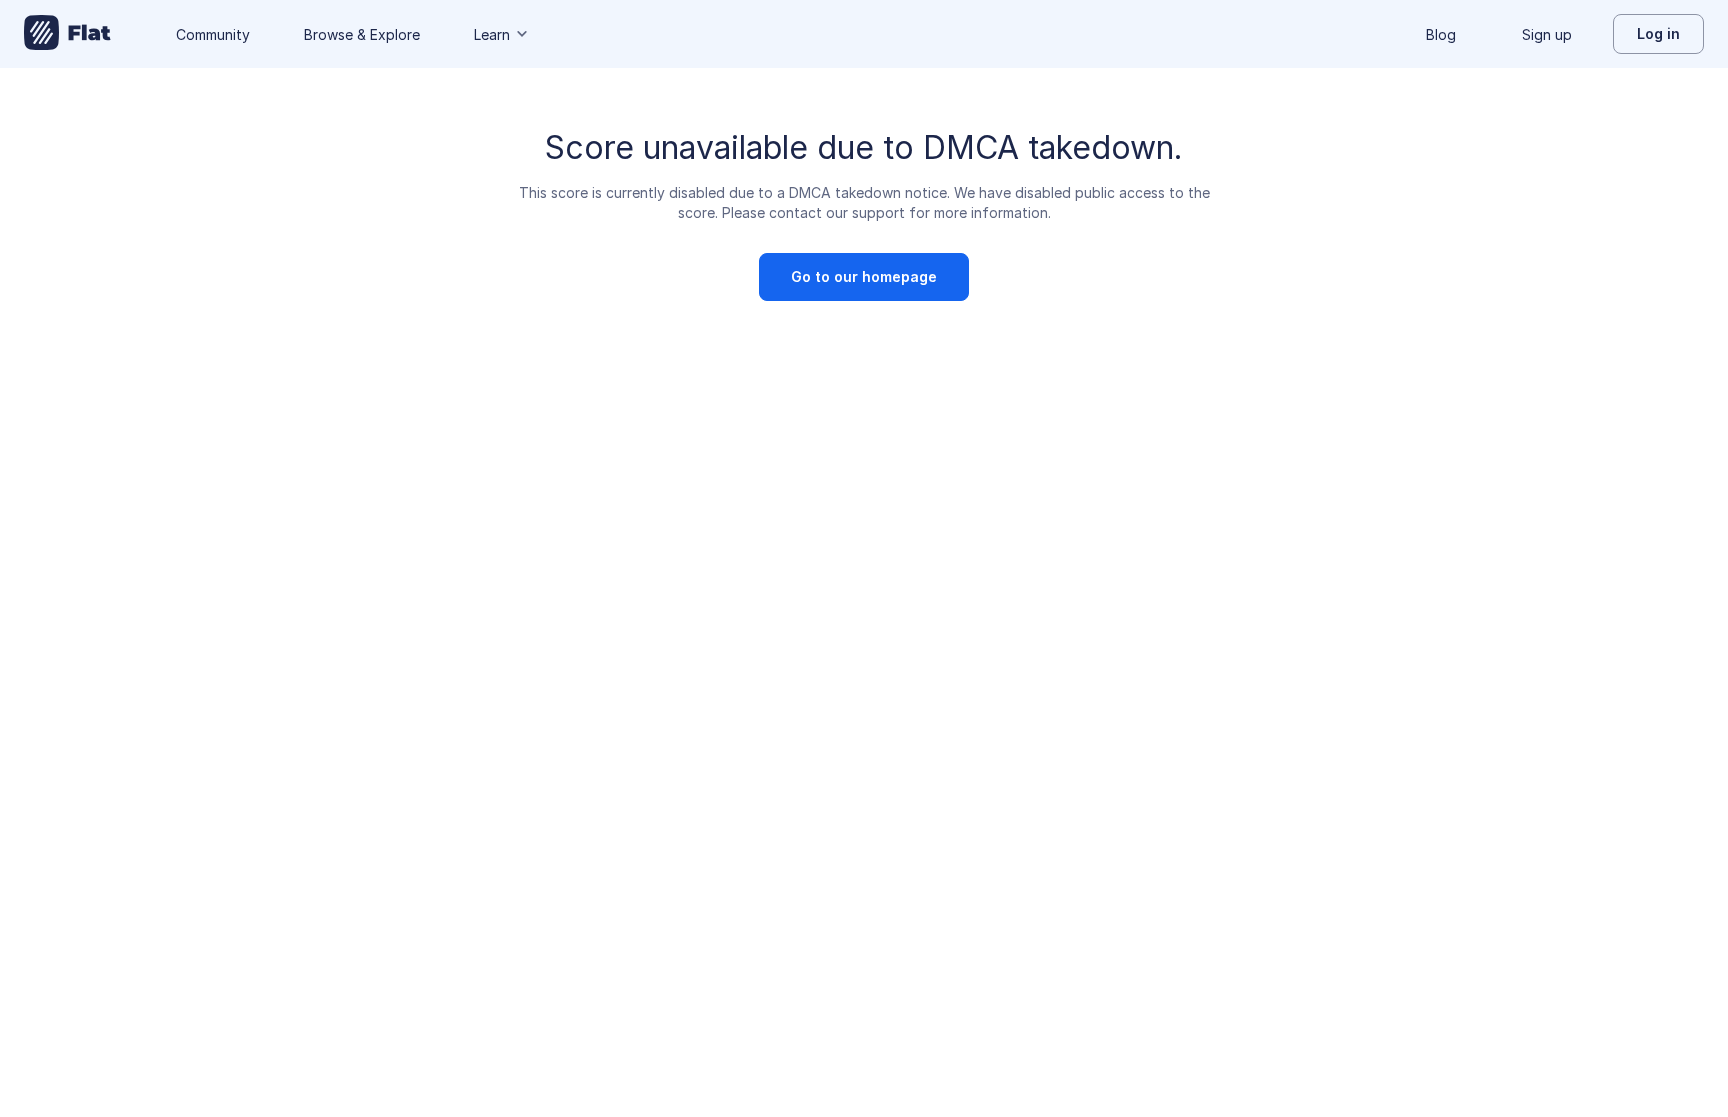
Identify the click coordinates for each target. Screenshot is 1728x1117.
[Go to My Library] (67, 34)
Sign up (1547, 34)
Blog (1441, 34)
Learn (492, 34)
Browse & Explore (362, 34)
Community (213, 34)
